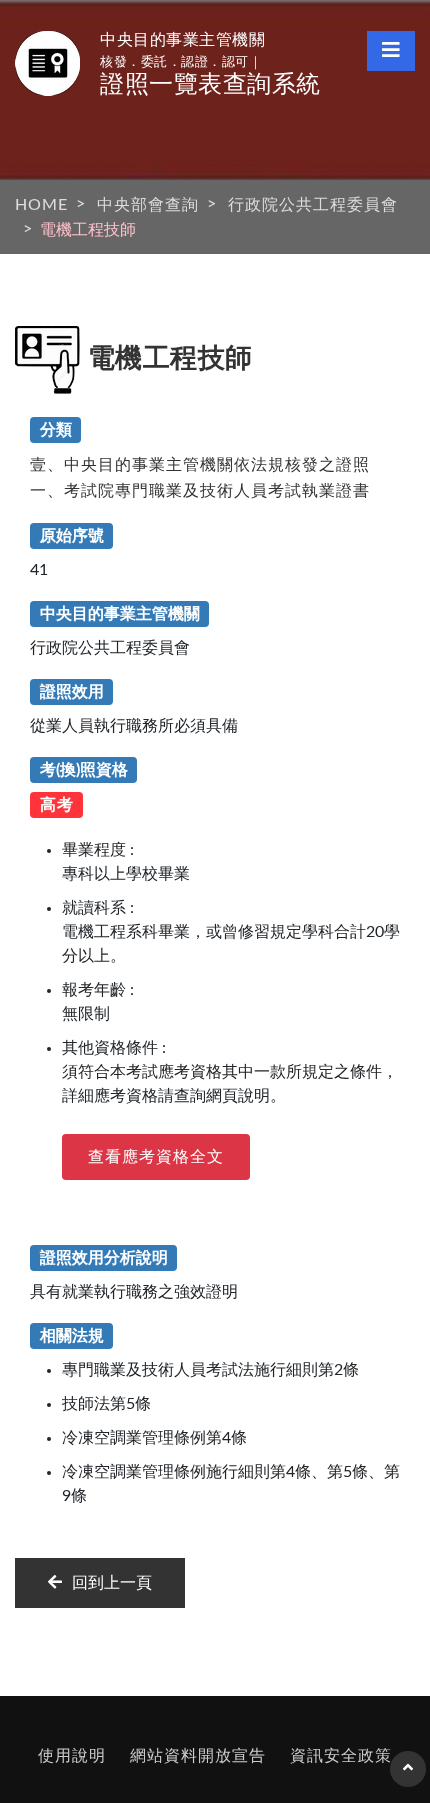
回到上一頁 (112, 1583)
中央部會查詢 (148, 205)
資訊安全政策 (341, 1756)
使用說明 (72, 1756)
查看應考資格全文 (156, 1157)
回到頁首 (408, 1777)
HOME (41, 205)
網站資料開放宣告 (198, 1756)
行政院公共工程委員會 (313, 205)
